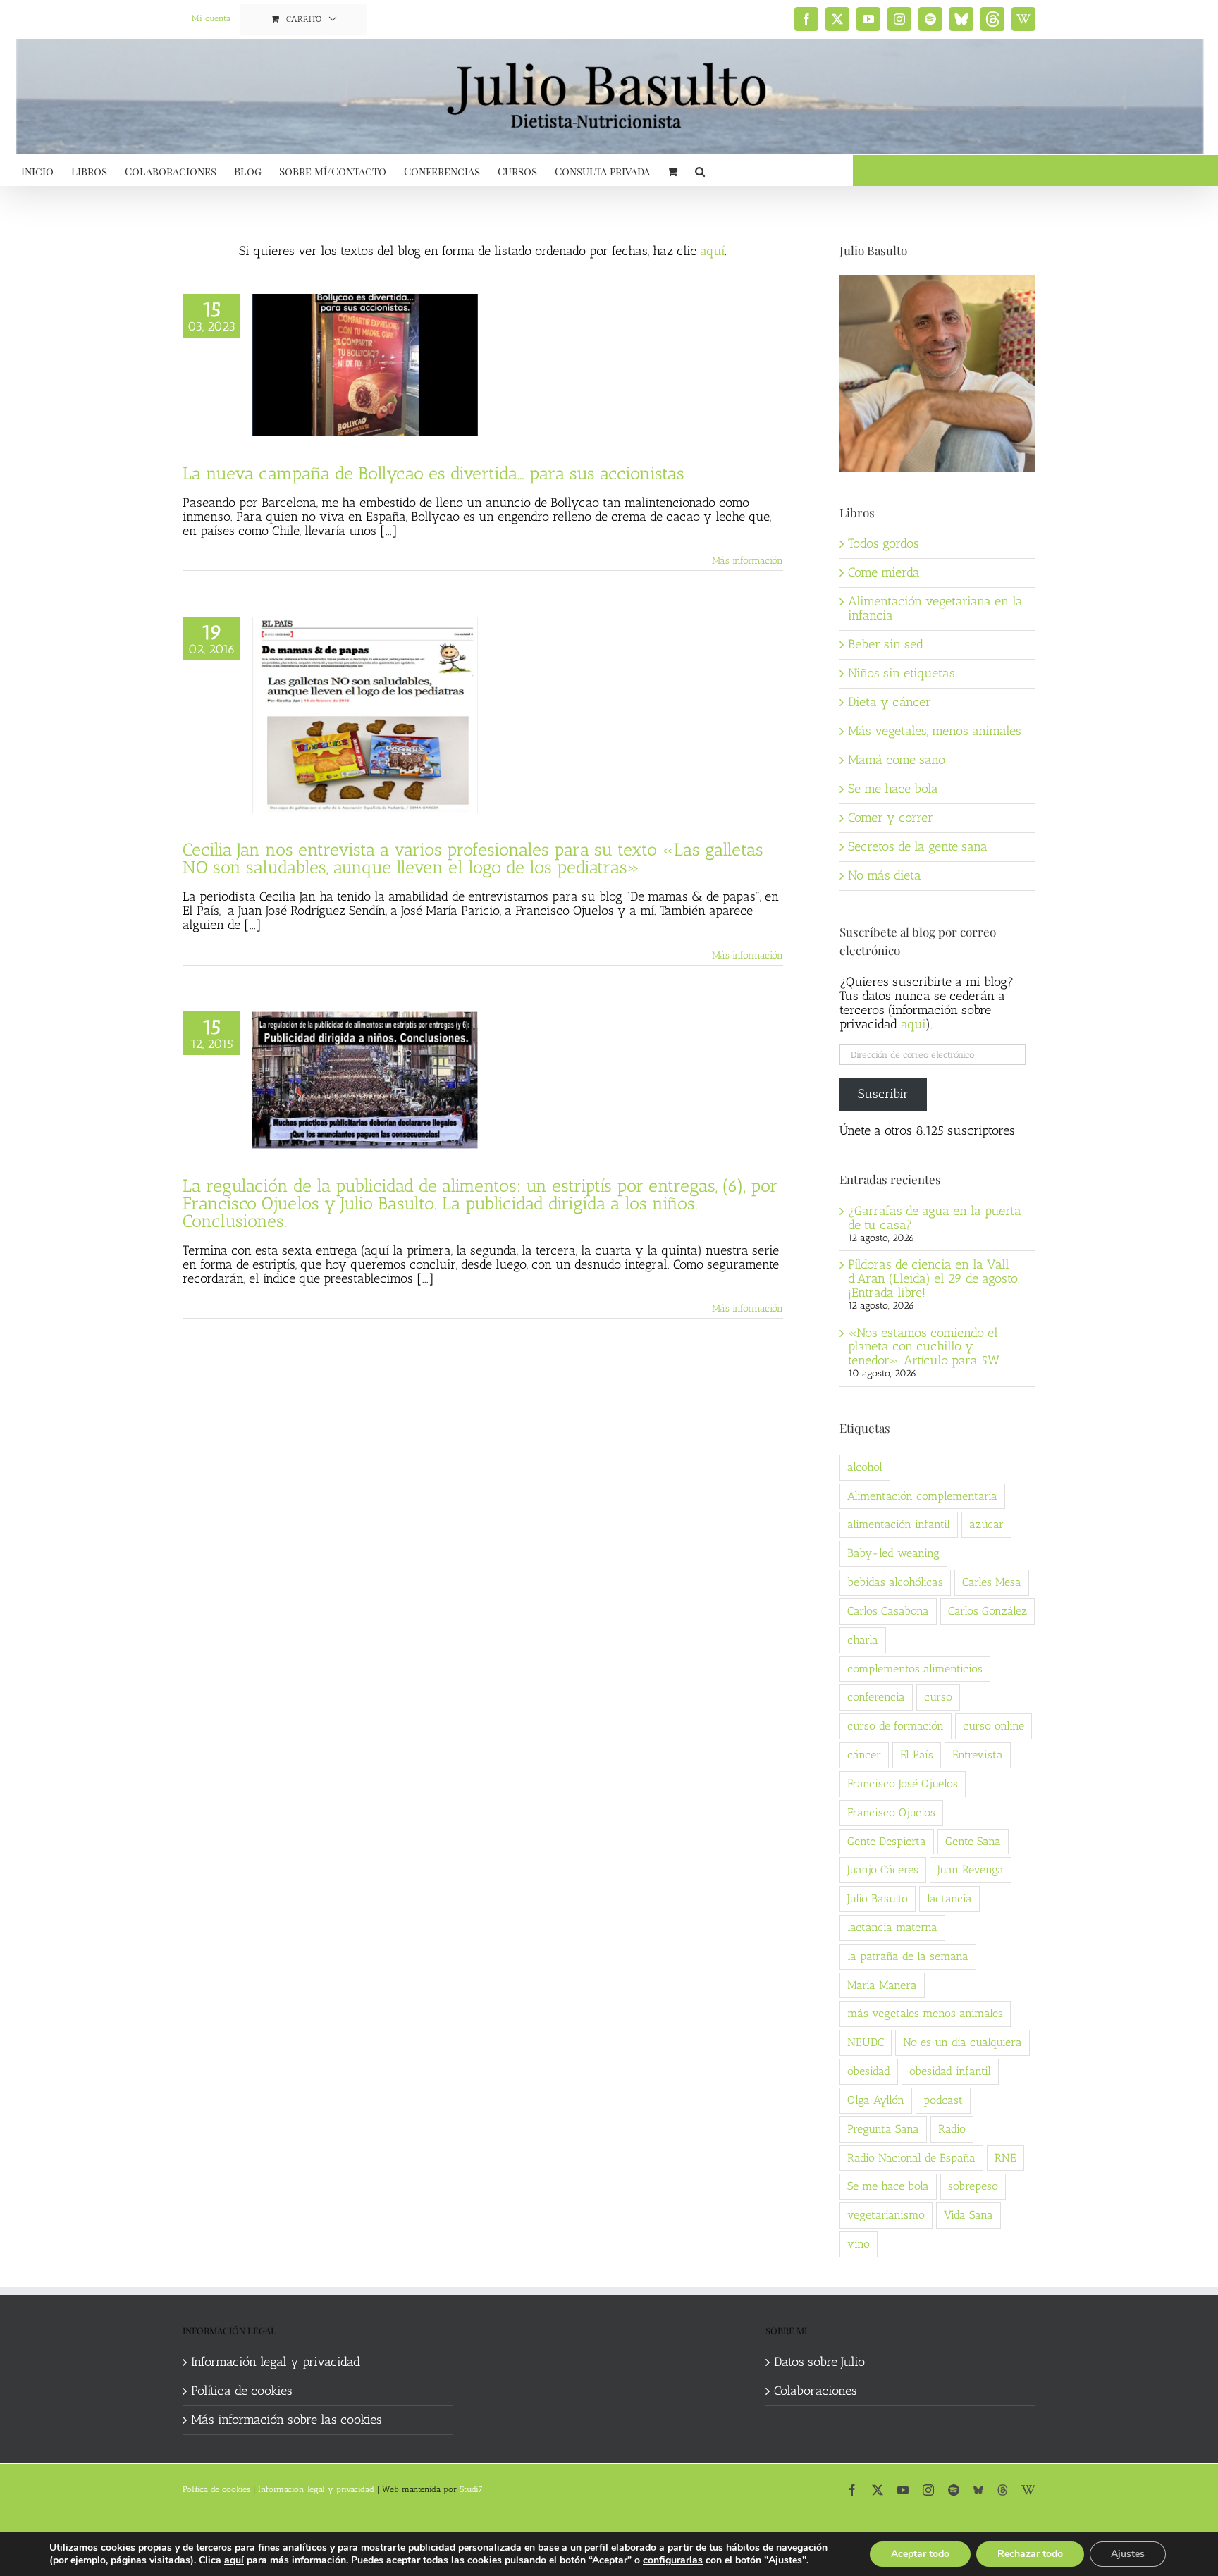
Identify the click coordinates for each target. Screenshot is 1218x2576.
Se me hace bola (893, 789)
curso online (994, 1726)
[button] (700, 170)
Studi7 (471, 2489)
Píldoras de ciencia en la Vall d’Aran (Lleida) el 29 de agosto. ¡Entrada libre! (934, 1278)
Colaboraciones (816, 2391)
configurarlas (673, 2560)
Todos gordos (884, 543)
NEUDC (866, 2042)
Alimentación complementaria (922, 1496)
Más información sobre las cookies (287, 2420)
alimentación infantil (899, 1524)
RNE (1005, 2158)
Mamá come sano (897, 760)
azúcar (986, 1524)
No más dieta (885, 875)
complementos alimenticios (915, 1669)
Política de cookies (242, 2391)
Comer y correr (891, 818)
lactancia (949, 1898)
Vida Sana (968, 2215)
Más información (748, 561)
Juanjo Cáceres (883, 1869)
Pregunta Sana (883, 2129)
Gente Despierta (887, 1841)
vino (859, 2244)
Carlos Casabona (888, 1611)
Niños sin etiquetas (902, 673)
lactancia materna (892, 1927)
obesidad (869, 2071)
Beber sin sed (886, 644)
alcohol (865, 1467)
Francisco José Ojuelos (903, 1783)
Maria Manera (882, 1985)
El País (917, 1755)
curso (938, 1697)
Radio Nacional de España (911, 2158)
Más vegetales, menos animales (935, 731)
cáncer (864, 1755)
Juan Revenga (971, 1869)
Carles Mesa (992, 1582)
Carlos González (988, 1611)
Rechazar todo (1030, 2554)
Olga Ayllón (876, 2100)
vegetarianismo (886, 2215)
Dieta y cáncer (890, 702)
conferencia (876, 1697)
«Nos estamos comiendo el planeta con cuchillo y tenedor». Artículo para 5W (924, 1347)
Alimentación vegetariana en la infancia (935, 608)
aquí (712, 251)
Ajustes (1128, 2554)
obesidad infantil (950, 2071)
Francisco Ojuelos (891, 1812)
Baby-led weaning (893, 1553)
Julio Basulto (878, 1898)
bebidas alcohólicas (895, 1582)
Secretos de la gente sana (918, 846)
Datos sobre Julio (819, 2362)
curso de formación (896, 1726)
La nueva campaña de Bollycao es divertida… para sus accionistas (433, 473)
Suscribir (883, 1094)
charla (863, 1640)
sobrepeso (973, 2186)
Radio (952, 2129)
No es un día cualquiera (962, 2042)
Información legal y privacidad (276, 2362)
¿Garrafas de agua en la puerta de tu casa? (935, 1218)
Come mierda (884, 572)
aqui (913, 1024)
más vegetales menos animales (925, 2013)
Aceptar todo (920, 2554)
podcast (943, 2100)
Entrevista (978, 1755)
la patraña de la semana (908, 1956)
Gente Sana (973, 1841)
